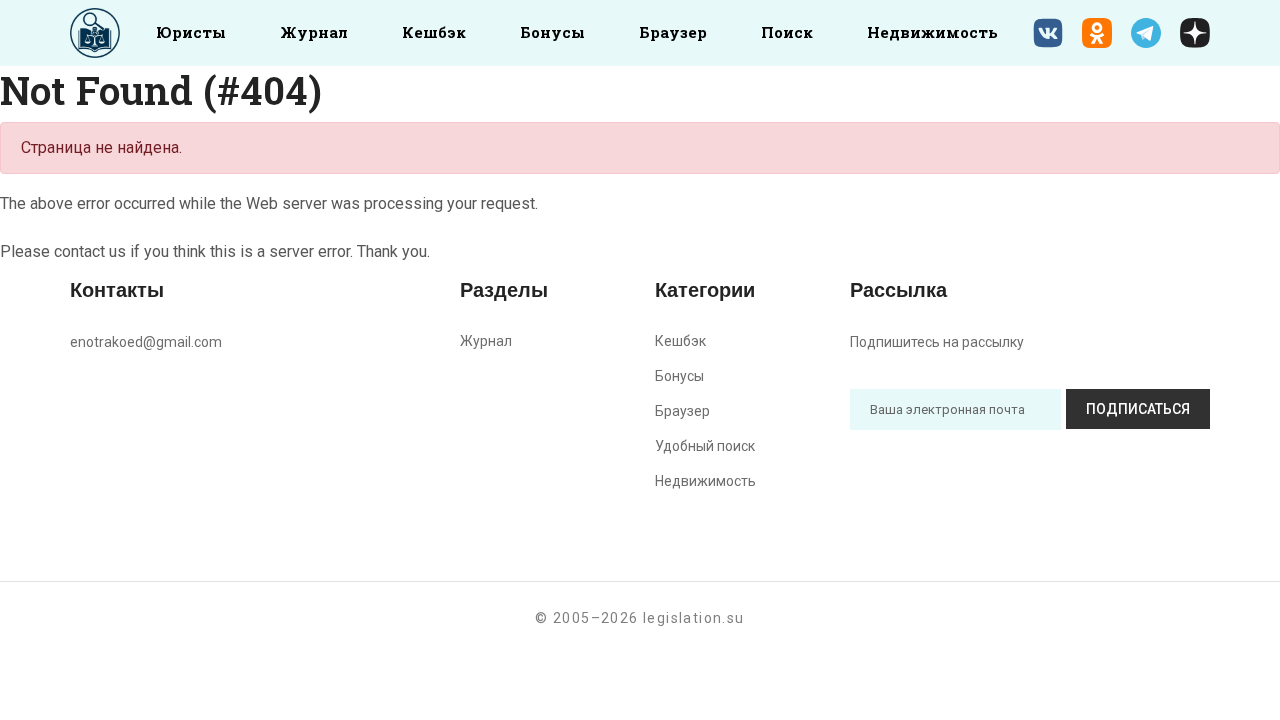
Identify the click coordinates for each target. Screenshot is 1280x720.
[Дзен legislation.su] (1195, 33)
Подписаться (1138, 409)
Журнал (314, 32)
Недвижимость (932, 32)
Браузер (673, 32)
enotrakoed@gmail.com (146, 342)
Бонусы (552, 32)
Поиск (787, 32)
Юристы (191, 32)
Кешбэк (434, 32)
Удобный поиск (705, 446)
